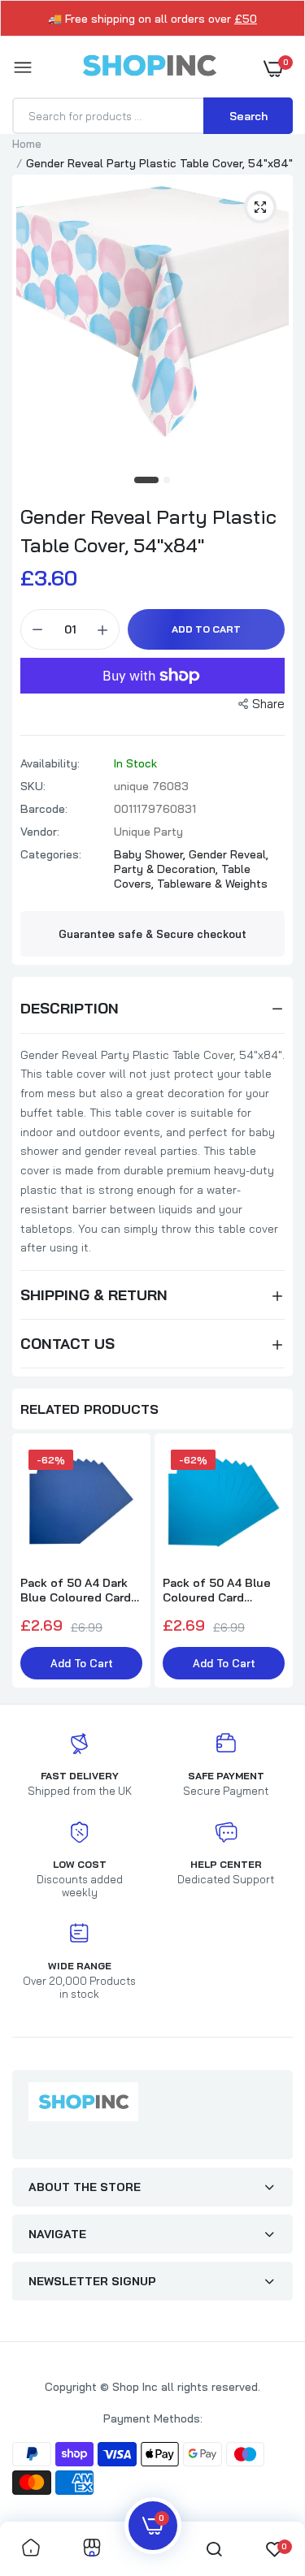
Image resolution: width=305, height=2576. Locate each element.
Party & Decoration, (168, 869)
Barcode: (44, 809)
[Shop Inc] (149, 68)
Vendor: (40, 832)
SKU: (33, 786)
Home (27, 144)
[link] (31, 2549)
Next (272, 1562)
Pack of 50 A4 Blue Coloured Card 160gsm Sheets (217, 1590)
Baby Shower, (151, 854)
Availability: (50, 763)
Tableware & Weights (212, 884)
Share (268, 704)
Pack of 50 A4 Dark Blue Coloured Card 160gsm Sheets (76, 1590)
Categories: (51, 854)
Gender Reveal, (229, 854)
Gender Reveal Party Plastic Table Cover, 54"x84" (148, 531)
